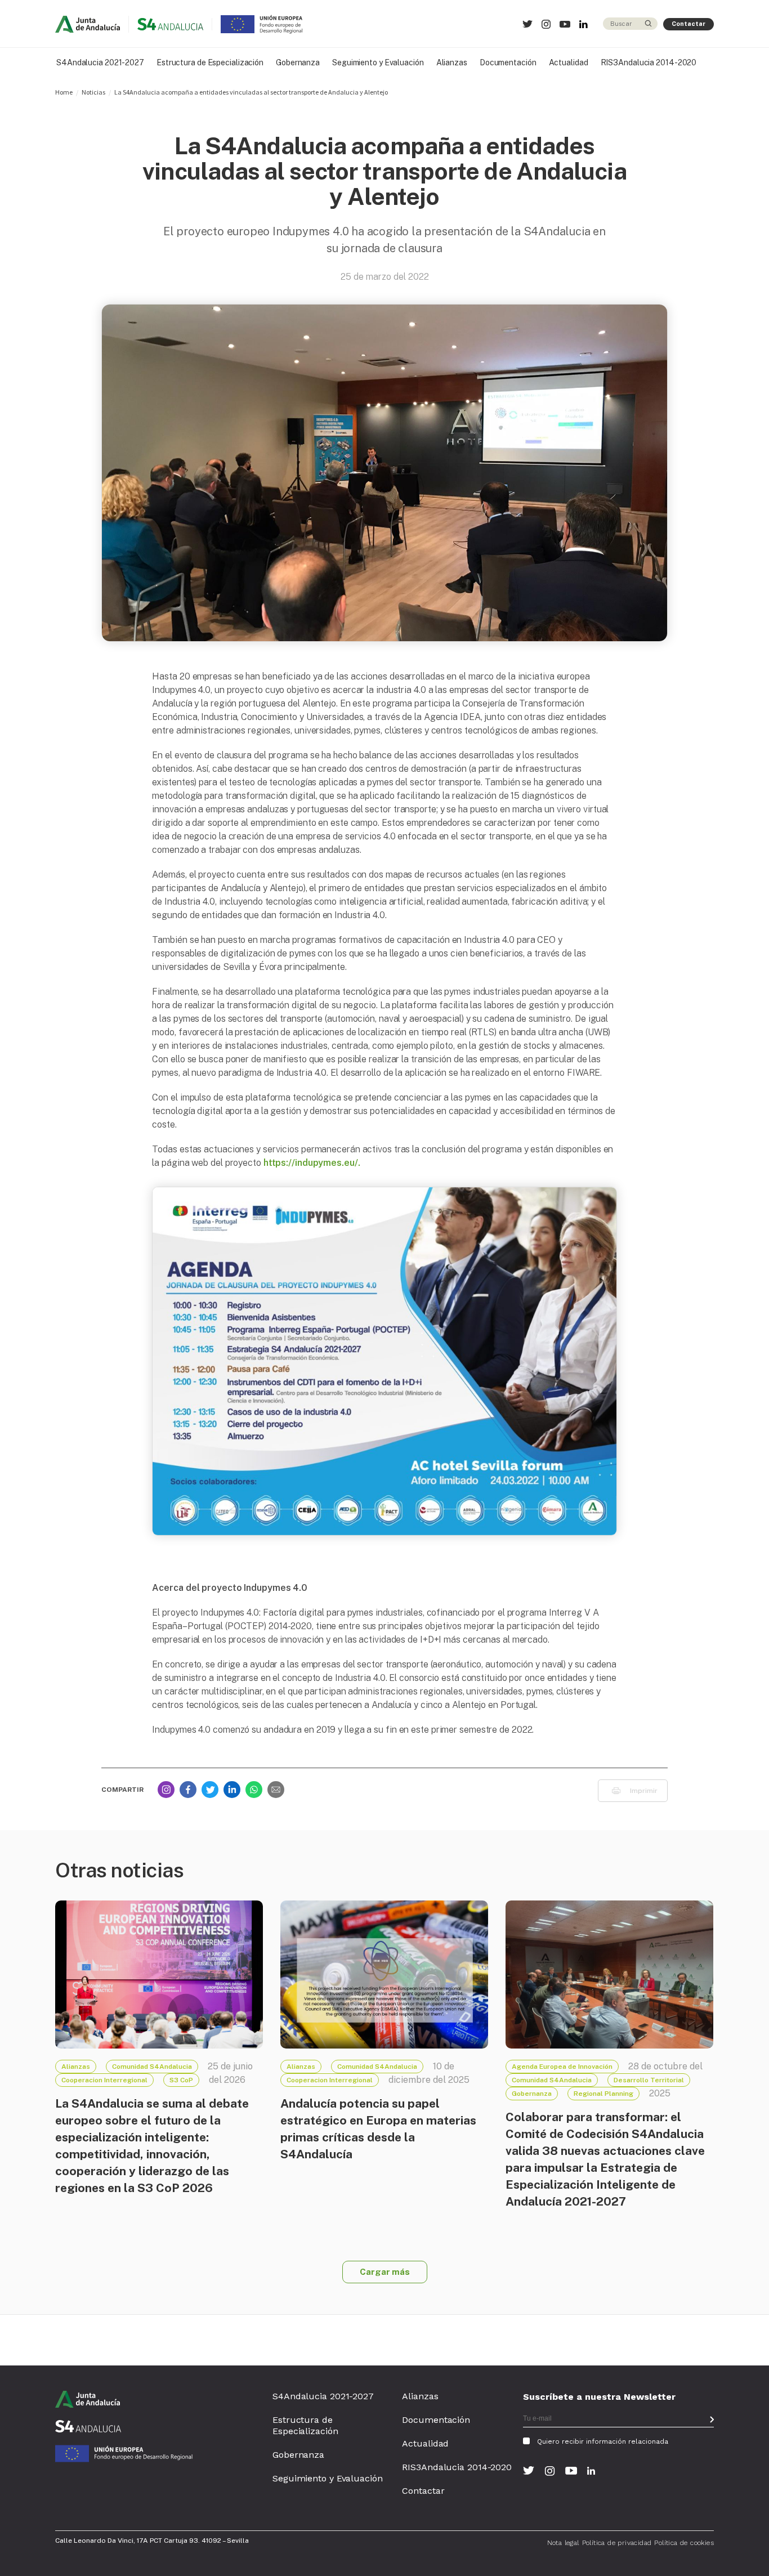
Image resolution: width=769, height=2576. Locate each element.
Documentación (508, 62)
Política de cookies (684, 2543)
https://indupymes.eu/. (312, 1163)
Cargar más (385, 2272)
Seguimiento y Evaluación (378, 62)
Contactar (688, 24)
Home (64, 92)
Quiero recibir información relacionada (603, 2441)
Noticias (93, 92)
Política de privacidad (617, 2543)
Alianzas (452, 62)
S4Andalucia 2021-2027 (100, 62)
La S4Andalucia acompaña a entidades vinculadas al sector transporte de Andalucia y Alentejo (251, 92)
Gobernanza (298, 62)
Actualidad (569, 62)
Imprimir (644, 1791)
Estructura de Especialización (210, 62)
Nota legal (563, 2543)
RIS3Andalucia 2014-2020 (649, 62)
